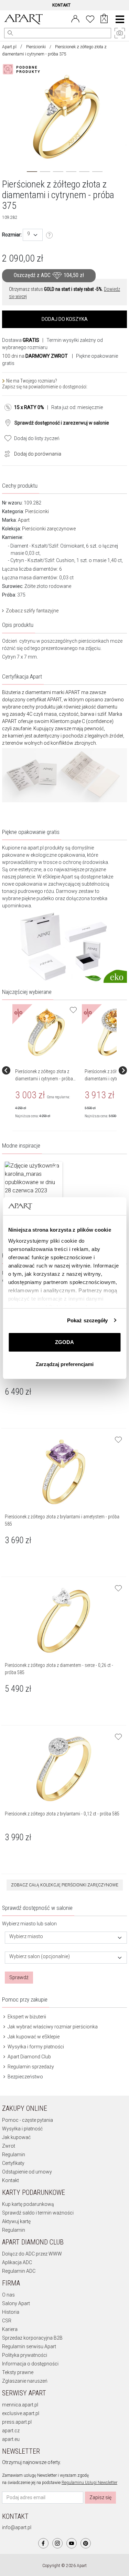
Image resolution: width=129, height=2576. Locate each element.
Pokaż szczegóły (88, 1320)
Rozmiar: (12, 235)
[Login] (75, 18)
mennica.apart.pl (20, 2405)
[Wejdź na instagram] (57, 2543)
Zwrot (9, 2146)
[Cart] (104, 19)
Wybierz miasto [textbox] (26, 1937)
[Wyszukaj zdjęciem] (23, 69)
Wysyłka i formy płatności (35, 2047)
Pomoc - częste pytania (28, 2120)
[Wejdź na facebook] (43, 2543)
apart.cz (11, 2431)
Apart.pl (9, 47)
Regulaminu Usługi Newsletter (89, 2483)
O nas (8, 2295)
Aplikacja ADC (17, 2262)
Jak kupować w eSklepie (33, 2037)
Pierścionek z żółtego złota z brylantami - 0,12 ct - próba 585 (62, 1814)
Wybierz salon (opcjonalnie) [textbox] (40, 1957)
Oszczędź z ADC (49, 276)
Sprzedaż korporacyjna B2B (32, 2338)
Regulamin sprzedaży (30, 2067)
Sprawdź (19, 1977)
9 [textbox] (29, 234)
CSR (7, 2321)
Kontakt (10, 2180)
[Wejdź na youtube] (72, 2543)
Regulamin (14, 2155)
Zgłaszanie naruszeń (25, 2381)
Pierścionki (36, 47)
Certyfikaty (13, 2163)
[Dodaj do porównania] (6, 453)
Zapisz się (100, 2497)
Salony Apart (16, 2303)
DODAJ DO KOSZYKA (65, 319)
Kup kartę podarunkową (28, 2204)
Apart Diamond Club (29, 2057)
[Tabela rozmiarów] (50, 235)
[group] (47, 1070)
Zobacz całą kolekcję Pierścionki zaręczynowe (65, 1885)
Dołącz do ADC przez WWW (32, 2254)
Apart (24, 520)
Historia (11, 2312)
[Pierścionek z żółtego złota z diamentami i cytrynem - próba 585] (46, 1032)
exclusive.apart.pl (21, 2413)
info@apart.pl (17, 2527)
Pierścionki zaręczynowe (49, 529)
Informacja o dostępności (30, 2364)
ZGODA (64, 1342)
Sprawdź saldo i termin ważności (38, 2213)
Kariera (10, 2329)
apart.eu (11, 2439)
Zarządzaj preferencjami (65, 1364)
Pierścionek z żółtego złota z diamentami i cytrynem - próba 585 (44, 1079)
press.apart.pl (17, 2422)
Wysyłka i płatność (22, 2129)
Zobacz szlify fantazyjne (32, 611)
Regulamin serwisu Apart (29, 2346)
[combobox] (33, 235)
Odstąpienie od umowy (27, 2172)
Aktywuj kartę (16, 2221)
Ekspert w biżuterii (26, 2017)
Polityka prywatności (25, 2355)
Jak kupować (16, 2137)
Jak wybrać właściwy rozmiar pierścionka (52, 2027)
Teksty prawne (18, 2372)
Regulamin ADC (19, 2271)
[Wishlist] (90, 18)
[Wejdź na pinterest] (86, 2543)
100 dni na (35, 356)
